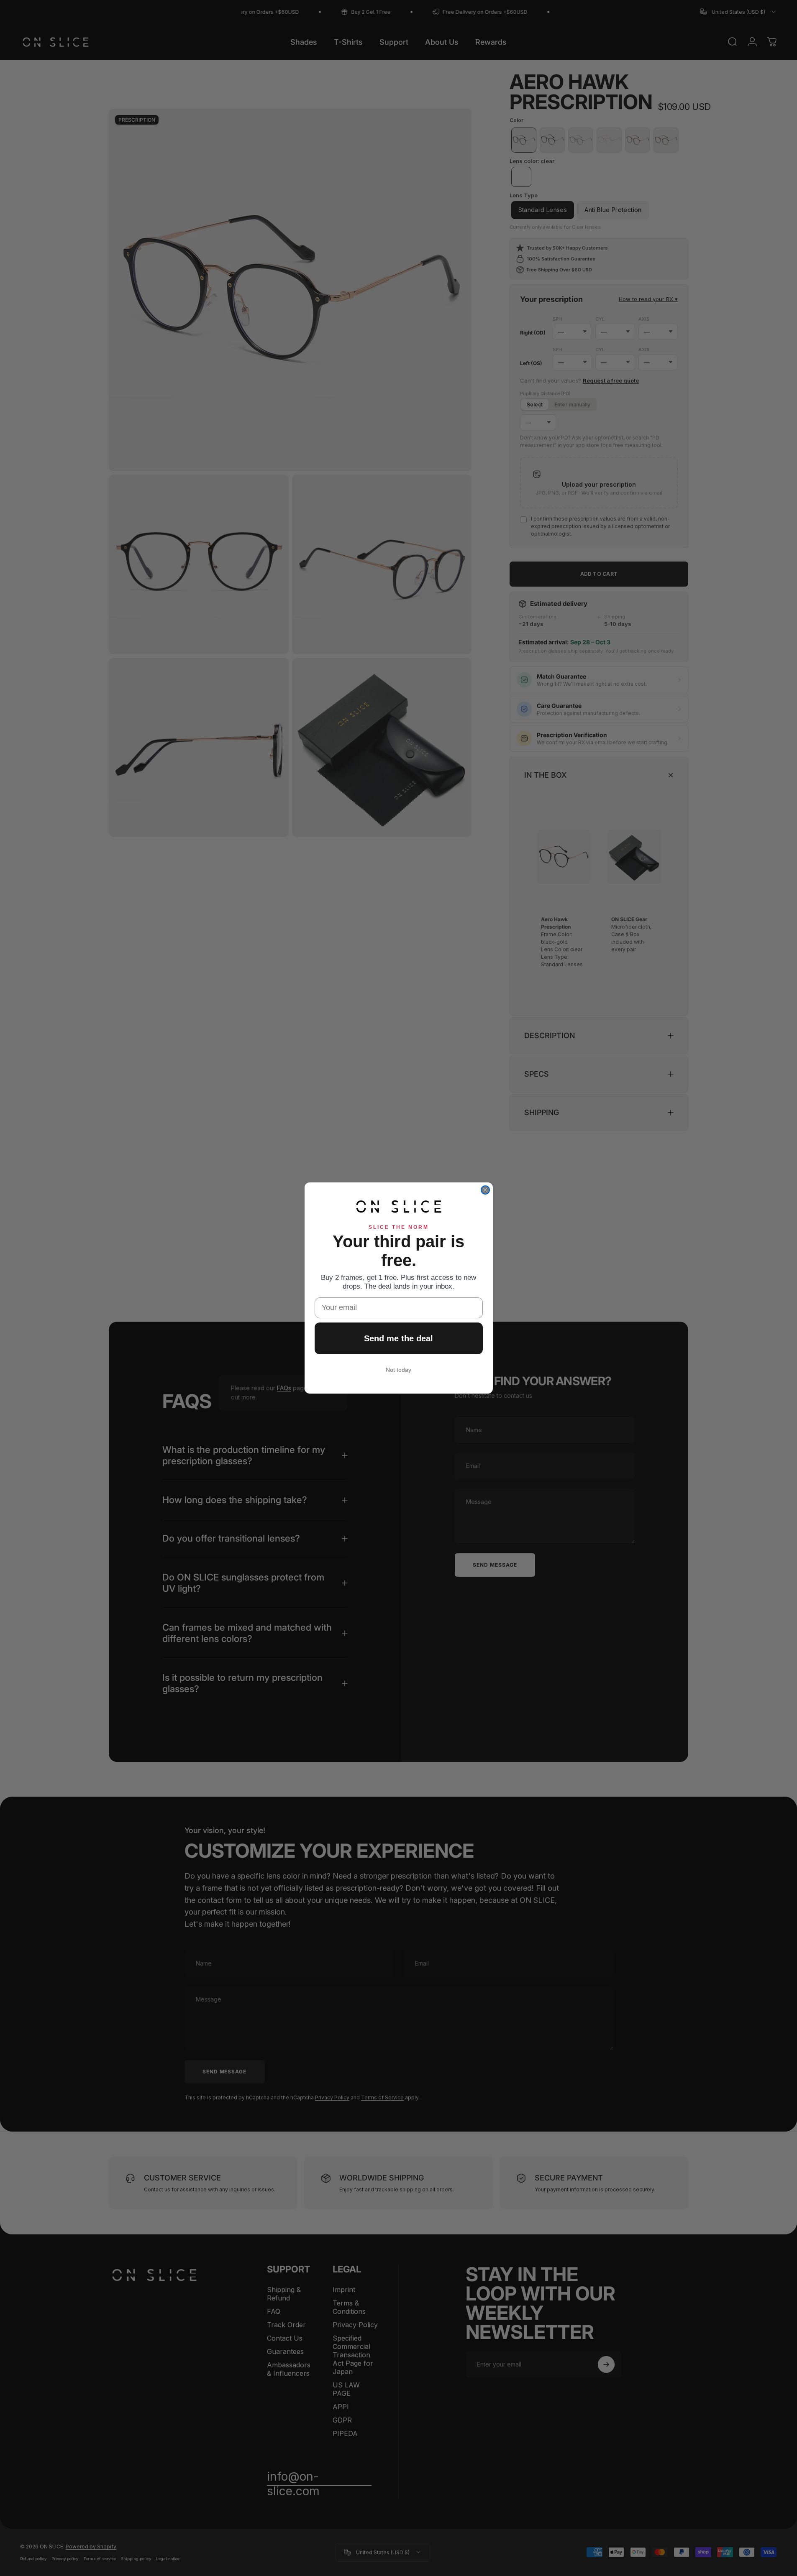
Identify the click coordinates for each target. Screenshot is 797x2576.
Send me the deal (398, 1338)
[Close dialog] (485, 1190)
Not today (398, 1370)
